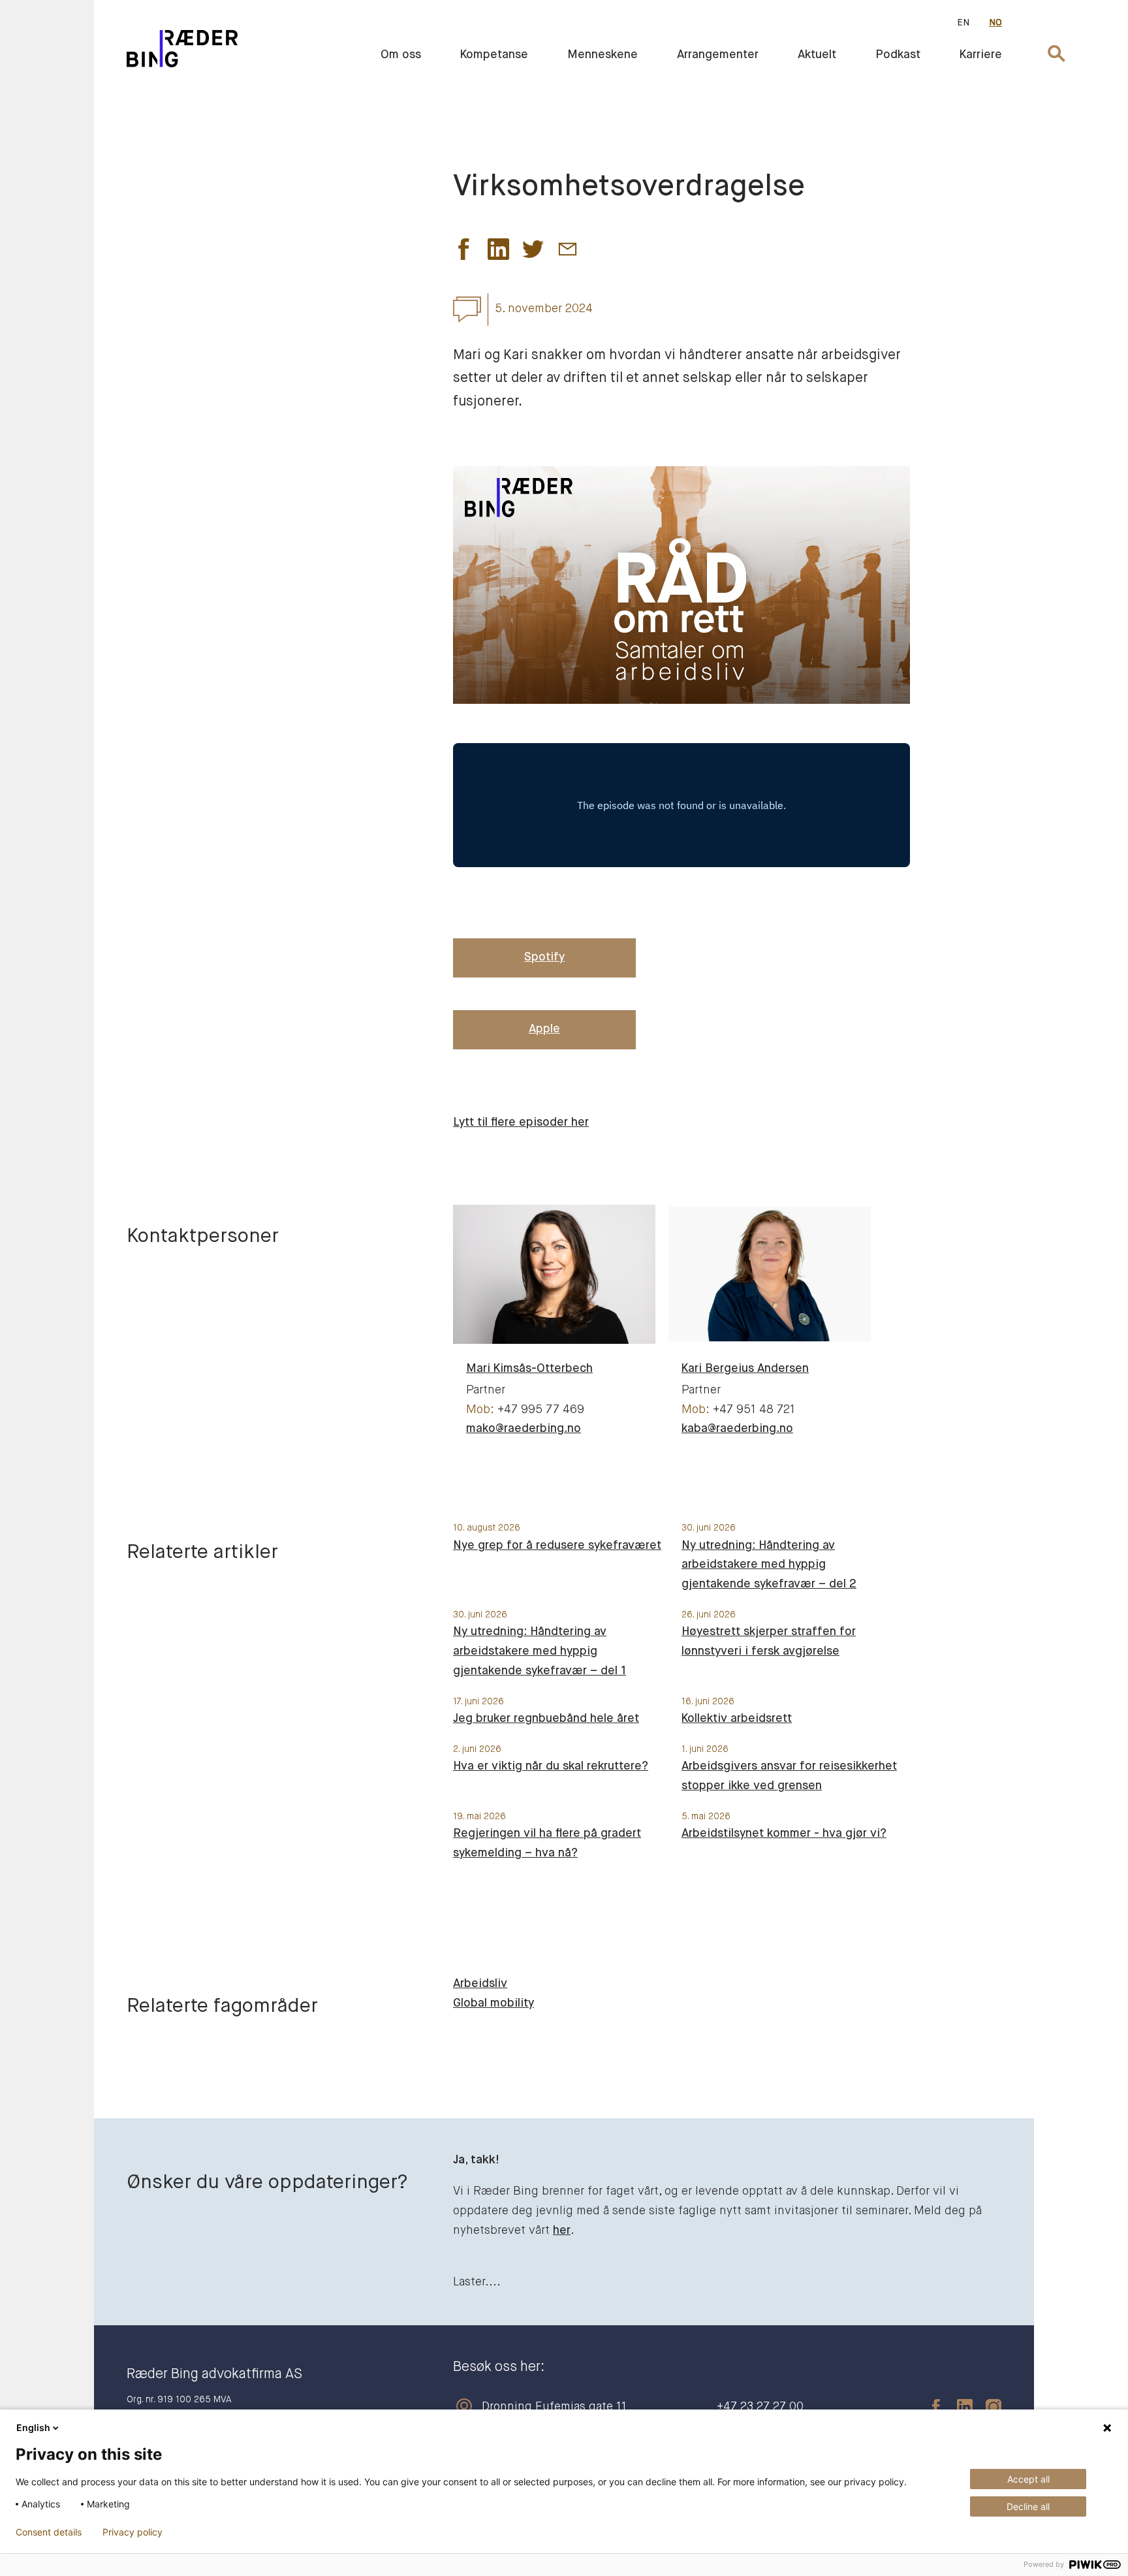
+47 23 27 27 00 (760, 2407)
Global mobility (493, 2003)
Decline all (1028, 2506)
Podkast (898, 55)
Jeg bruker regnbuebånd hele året (546, 1719)
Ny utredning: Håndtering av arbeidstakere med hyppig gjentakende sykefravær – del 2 (769, 1565)
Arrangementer (718, 55)
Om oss (401, 55)
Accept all (1028, 2479)
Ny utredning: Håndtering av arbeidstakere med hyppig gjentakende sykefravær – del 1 (540, 1651)
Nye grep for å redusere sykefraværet (557, 1546)
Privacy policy (133, 2532)
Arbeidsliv (480, 1984)
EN (963, 23)
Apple (544, 1029)
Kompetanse (494, 55)
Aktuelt (817, 55)
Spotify (544, 957)
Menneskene (603, 55)
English (33, 2427)
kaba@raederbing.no (737, 1429)
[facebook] (930, 2407)
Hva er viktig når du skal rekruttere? (551, 1766)
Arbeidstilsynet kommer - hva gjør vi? (784, 1834)
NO (995, 23)
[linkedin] (958, 2407)
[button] (464, 253)
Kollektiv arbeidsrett (737, 1719)
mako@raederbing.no (524, 1429)
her (562, 2231)
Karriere (981, 55)
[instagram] (987, 2407)
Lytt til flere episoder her (521, 1122)
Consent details (49, 2532)
